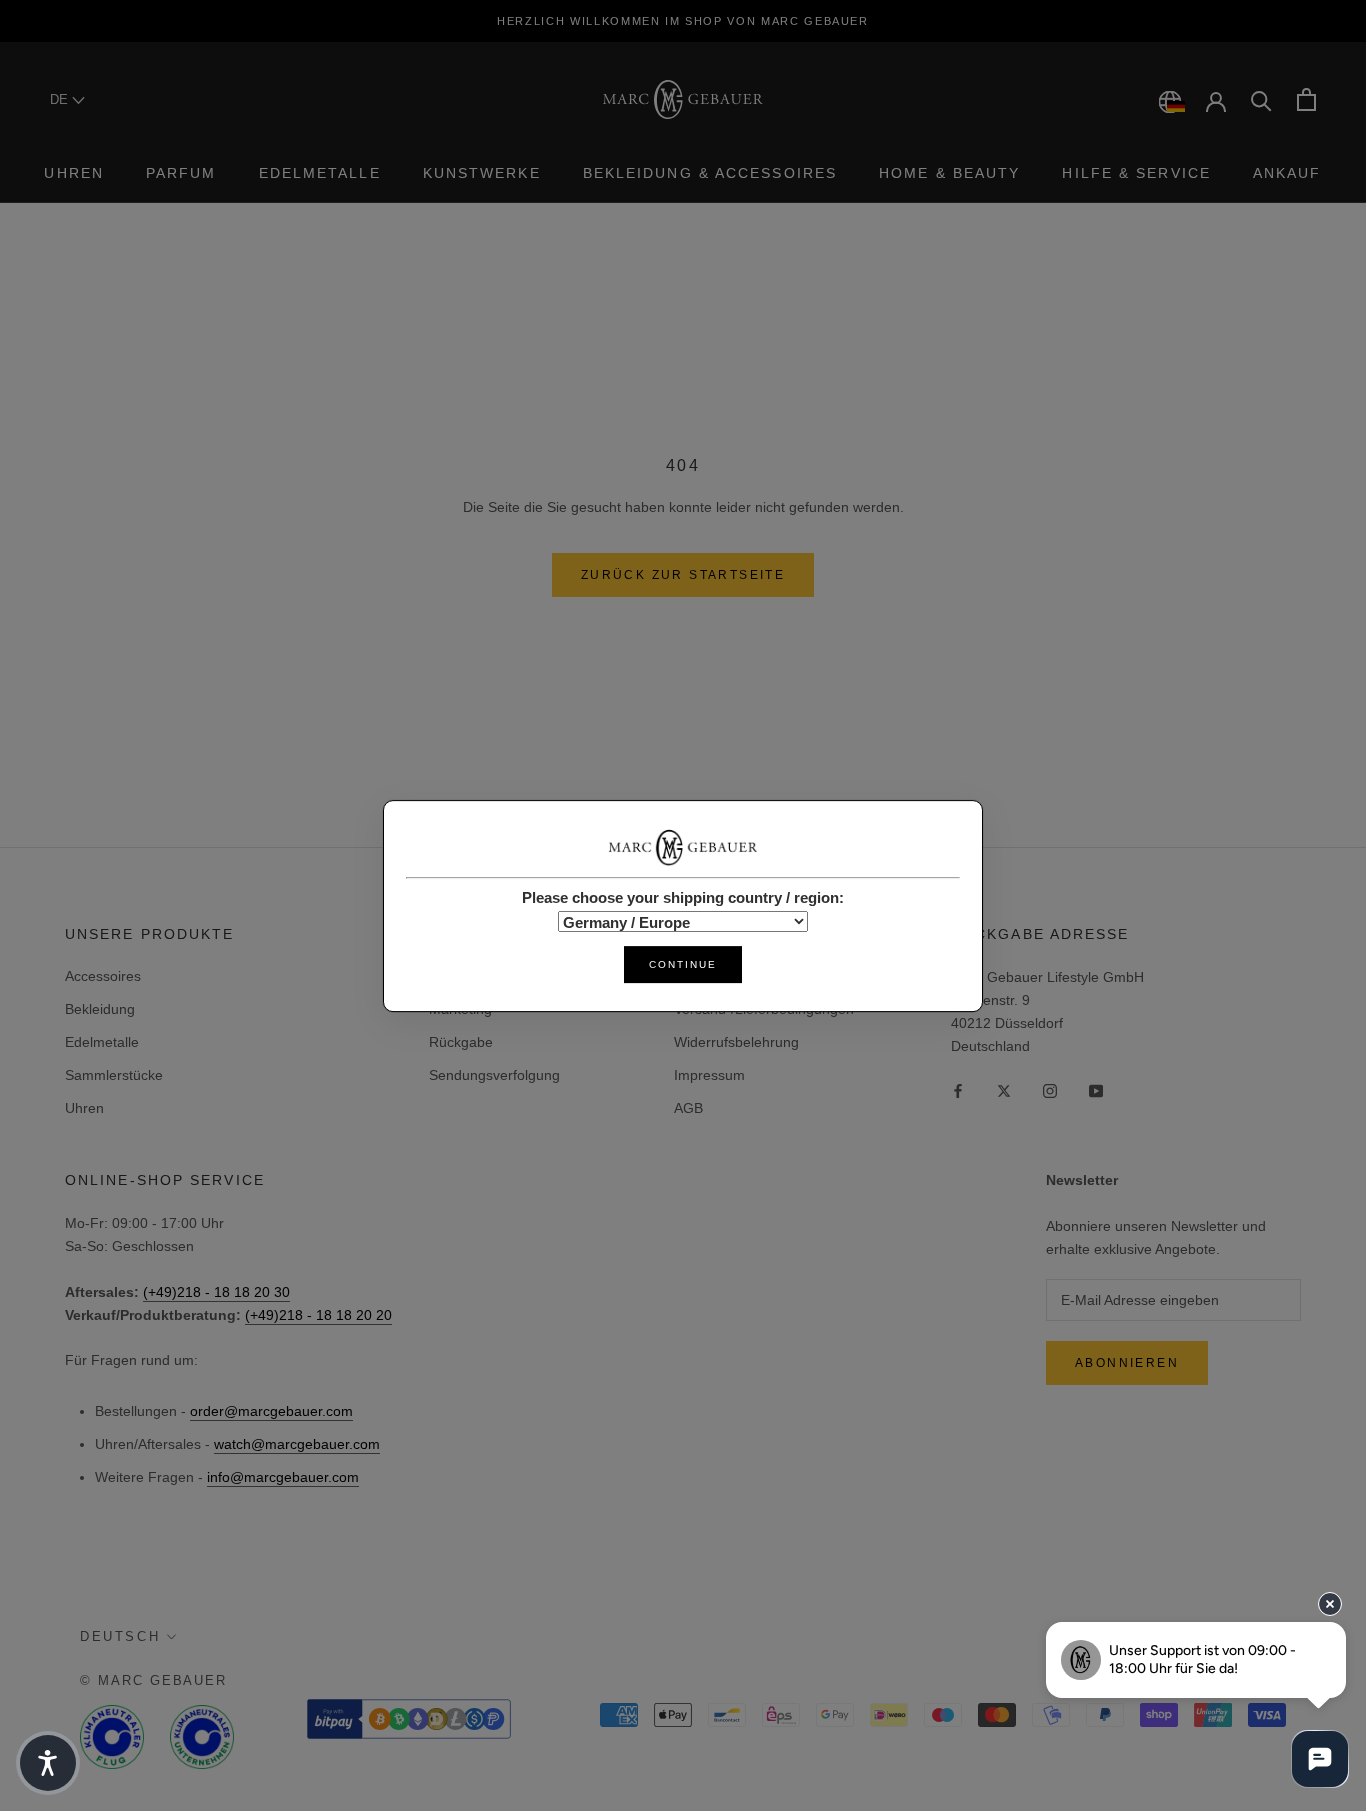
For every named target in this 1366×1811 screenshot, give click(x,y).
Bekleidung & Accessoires (710, 173)
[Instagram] (1050, 1089)
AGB (688, 1108)
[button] (48, 1763)
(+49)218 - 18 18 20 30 (216, 1292)
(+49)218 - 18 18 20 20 (318, 1315)
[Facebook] (958, 1089)
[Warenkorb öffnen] (1306, 99)
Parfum (181, 173)
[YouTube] (1096, 1089)
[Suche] (1261, 99)
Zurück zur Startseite (683, 575)
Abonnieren (1127, 1363)
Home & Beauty (949, 173)
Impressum (709, 1075)
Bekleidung (100, 1009)
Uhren (74, 173)
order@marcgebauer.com (271, 1411)
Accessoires (103, 976)
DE (61, 99)
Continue (683, 963)
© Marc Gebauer (153, 1680)
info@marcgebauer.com (283, 1477)
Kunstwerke (482, 173)
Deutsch (120, 1636)
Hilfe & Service (1136, 173)
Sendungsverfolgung (494, 1075)
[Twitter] (1004, 1089)
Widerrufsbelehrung (736, 1042)
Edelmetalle (320, 173)
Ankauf (1287, 173)
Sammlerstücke (114, 1075)
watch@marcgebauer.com (297, 1444)
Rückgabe (461, 1042)
